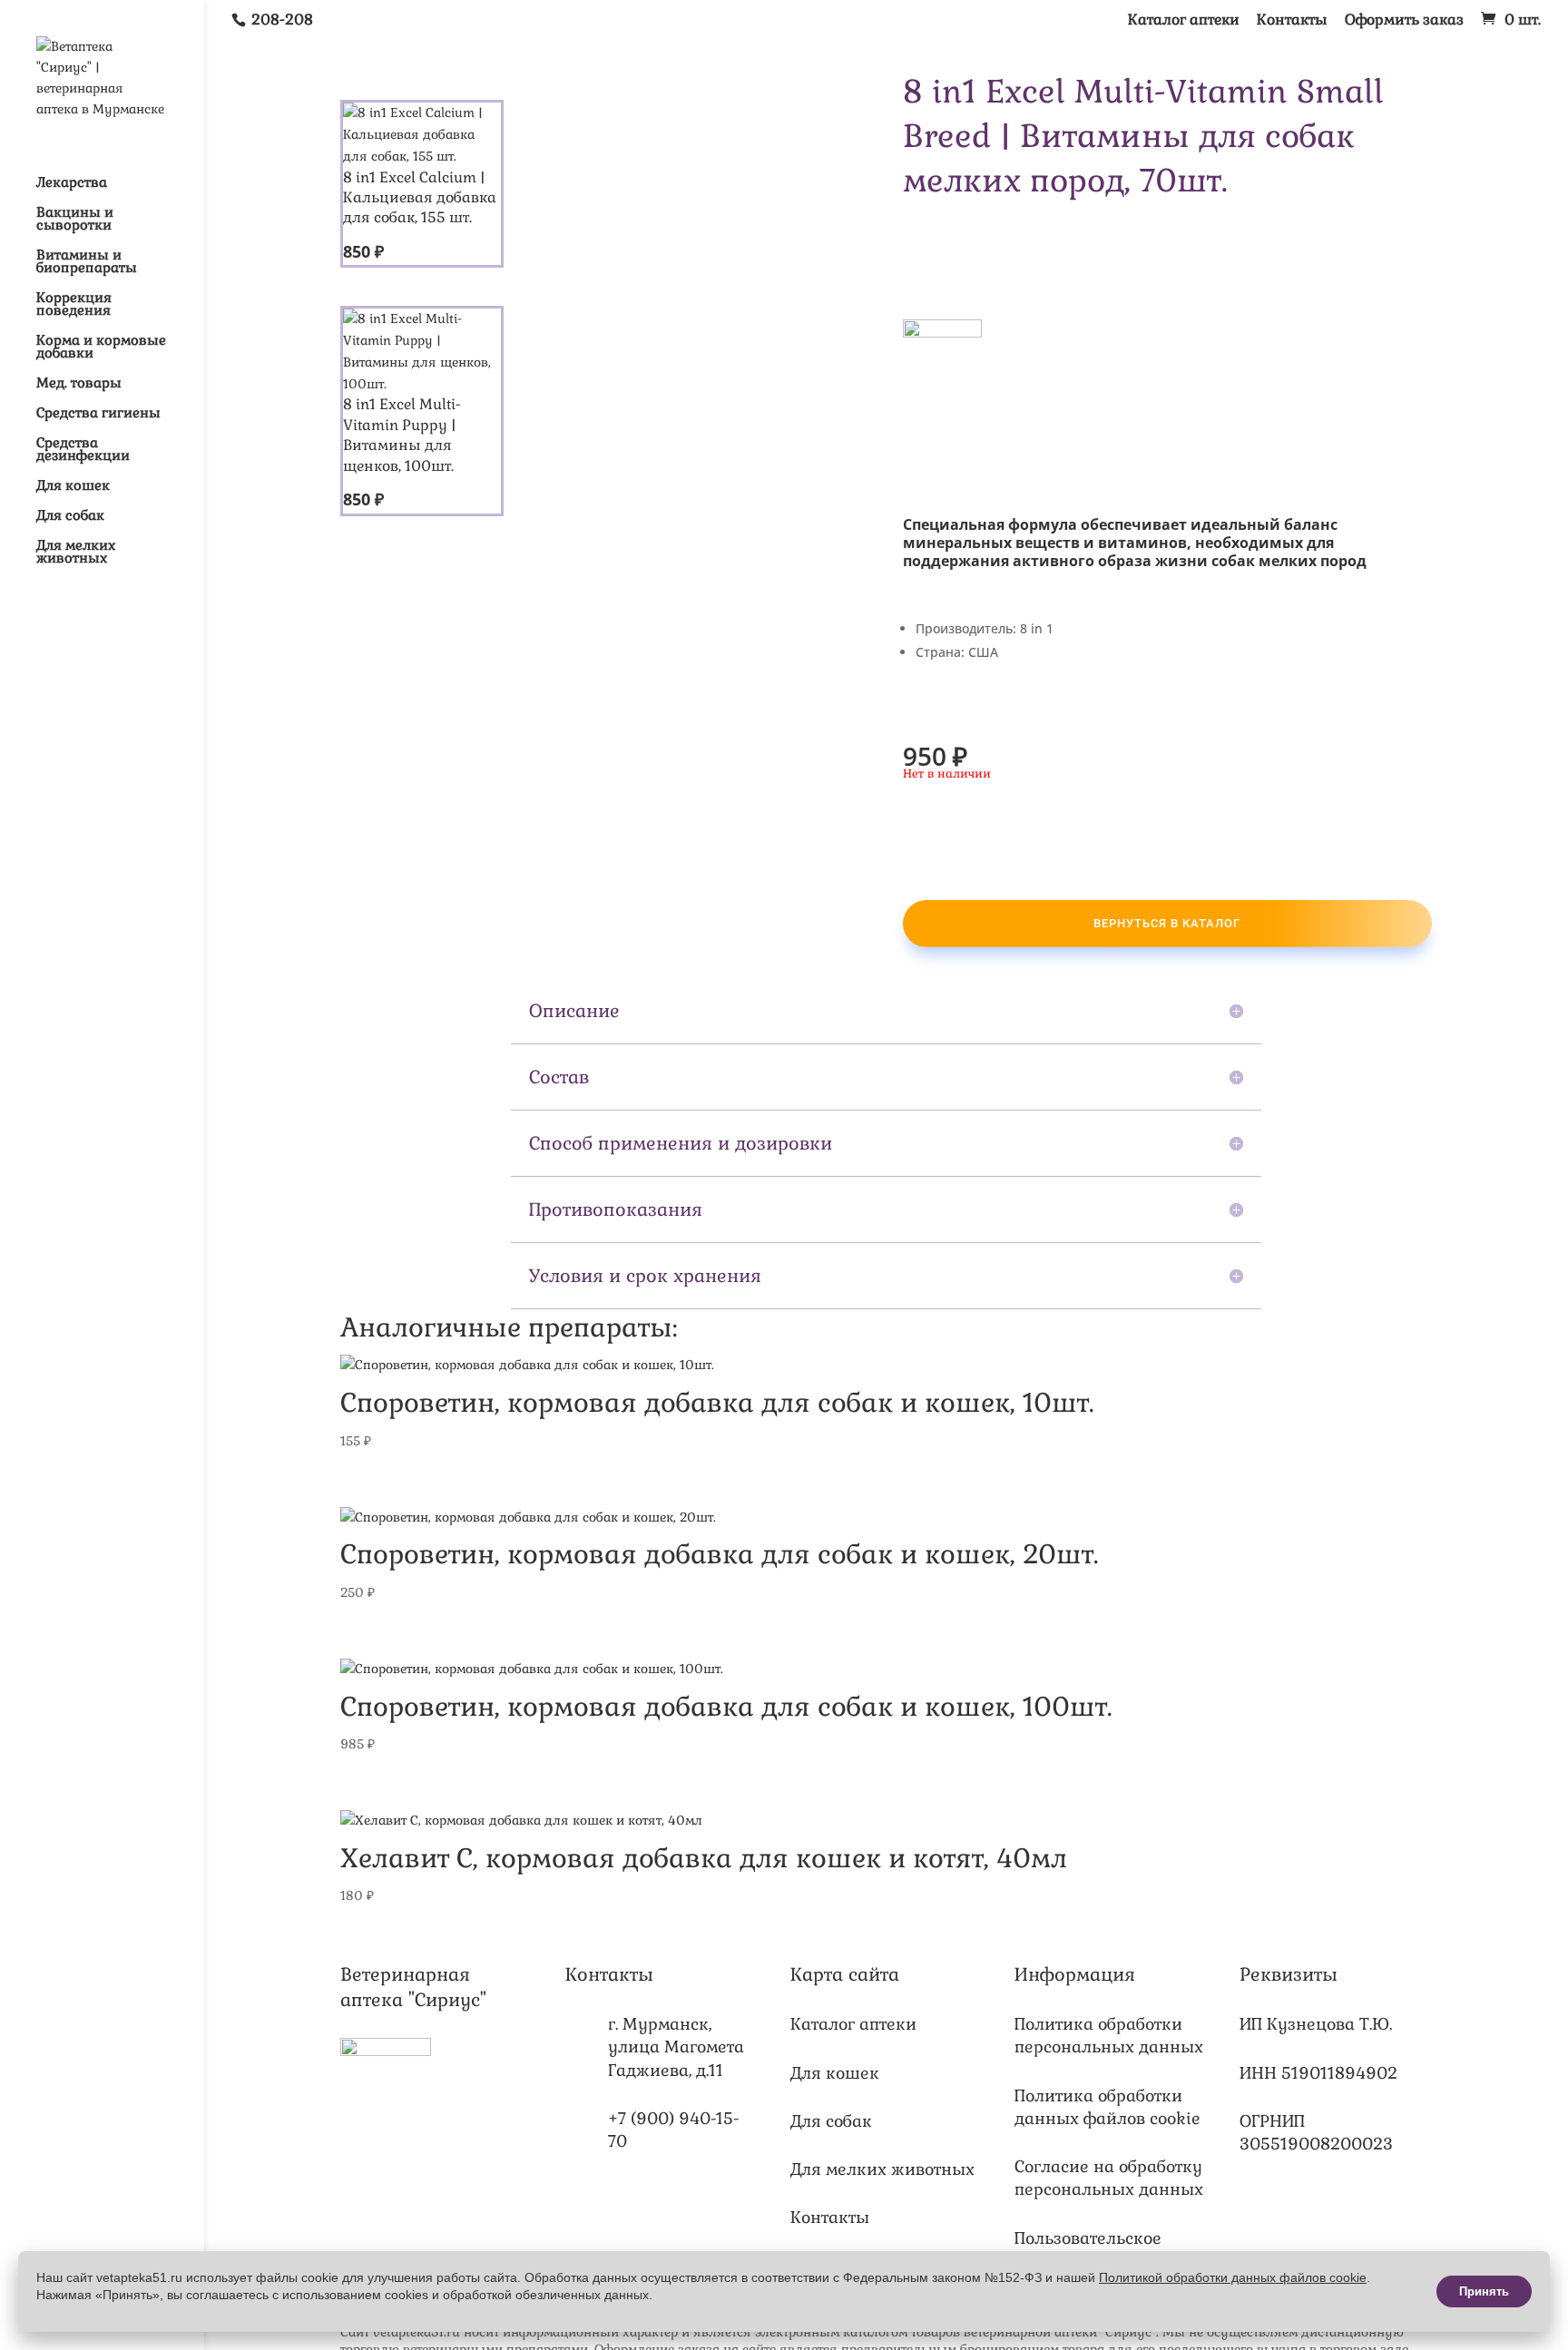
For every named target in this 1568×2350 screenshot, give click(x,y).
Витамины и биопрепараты (87, 262)
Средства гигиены (98, 414)
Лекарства (72, 183)
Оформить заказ (1404, 21)
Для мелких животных (76, 553)
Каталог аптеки (1184, 21)
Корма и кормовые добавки (101, 348)
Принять (1484, 2291)
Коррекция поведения (74, 305)
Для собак (70, 516)
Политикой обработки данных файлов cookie (1233, 2277)
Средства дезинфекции (83, 450)
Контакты (1292, 21)
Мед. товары (79, 384)
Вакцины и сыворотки (75, 220)
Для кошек (73, 486)
